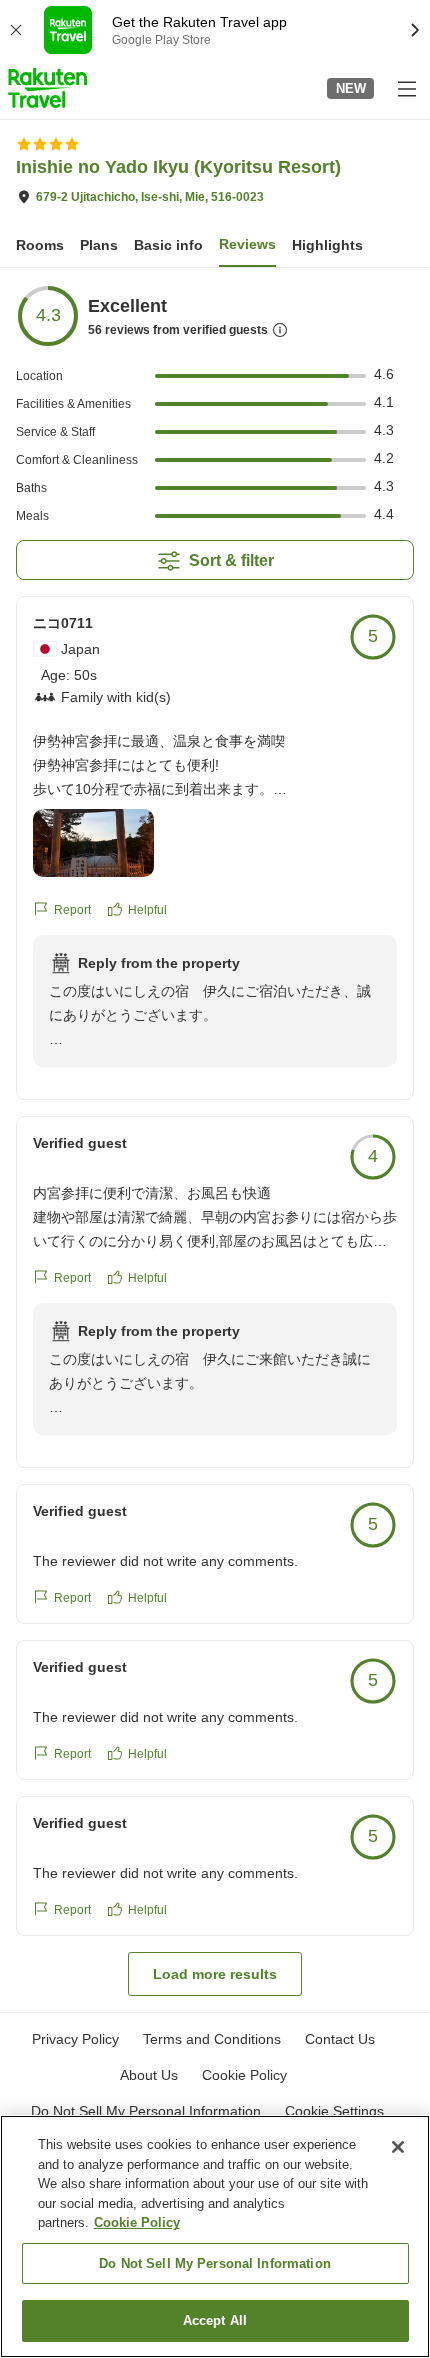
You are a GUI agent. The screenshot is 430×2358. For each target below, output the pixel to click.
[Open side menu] (406, 88)
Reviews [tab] (247, 244)
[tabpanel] (215, 1140)
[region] (215, 2236)
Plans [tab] (99, 245)
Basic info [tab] (168, 245)
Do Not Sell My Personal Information (215, 2263)
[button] (47, 88)
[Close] (398, 2147)
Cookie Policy (137, 2222)
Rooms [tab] (40, 245)
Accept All (215, 2320)
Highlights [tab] (327, 245)
